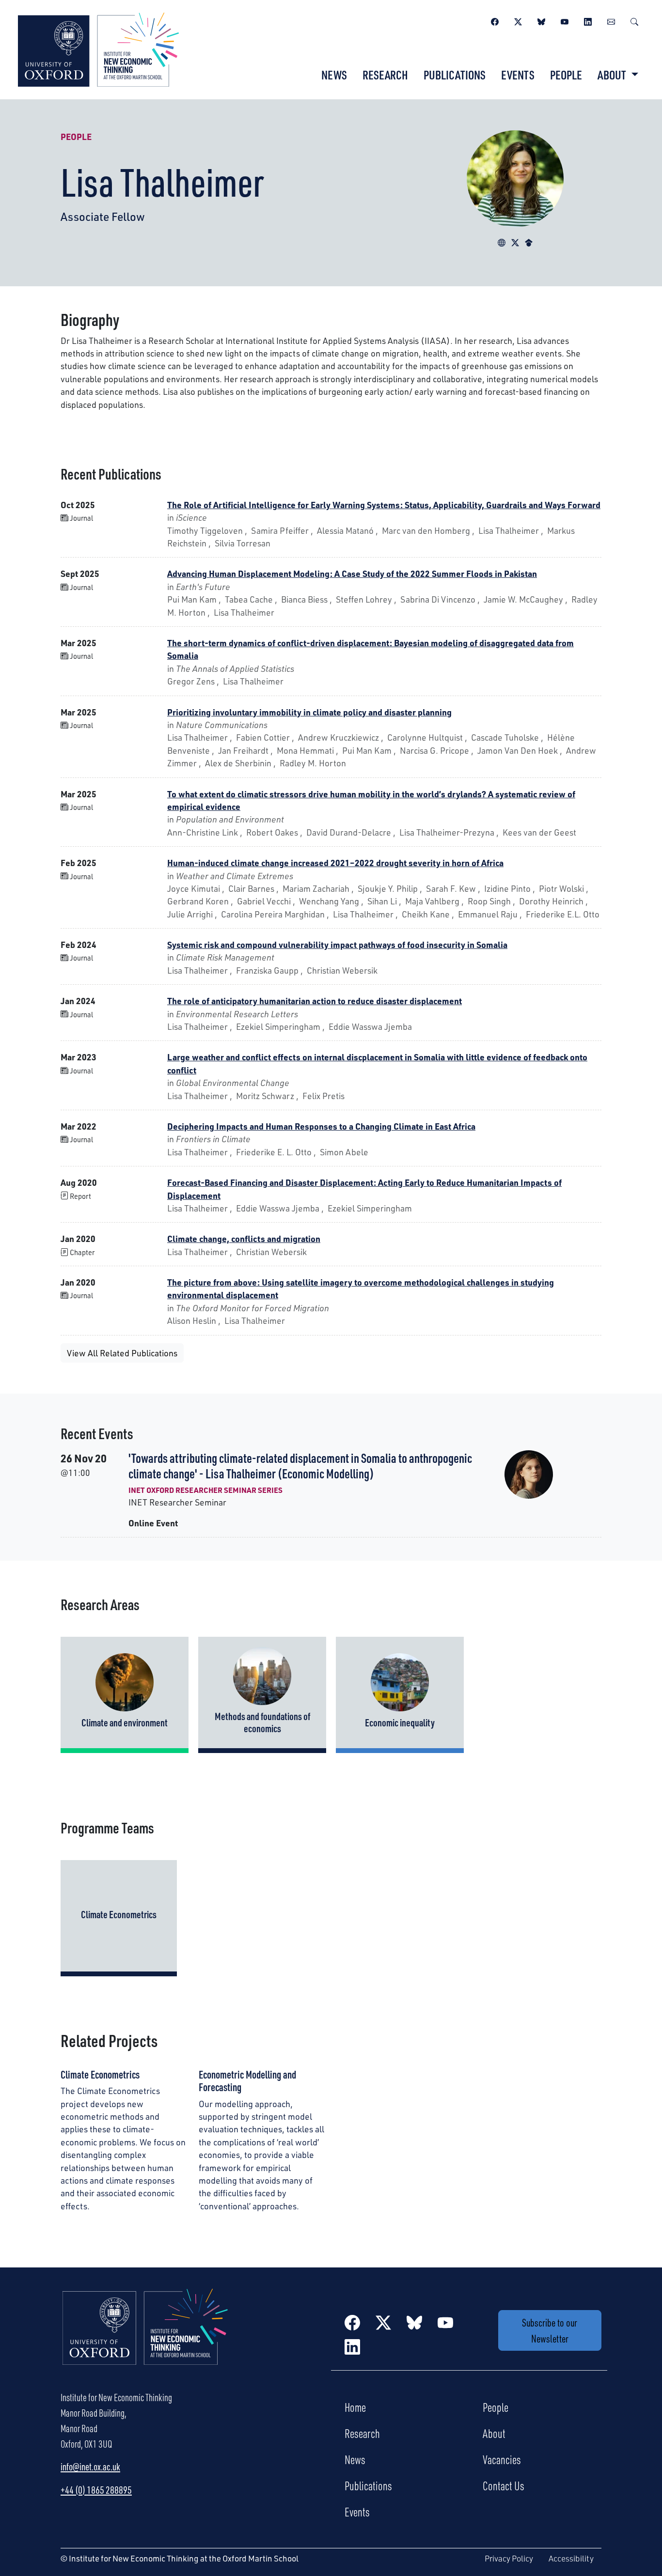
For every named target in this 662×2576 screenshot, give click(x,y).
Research (385, 75)
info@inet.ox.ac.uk (90, 2467)
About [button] (613, 75)
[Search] (634, 20)
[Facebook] (495, 20)
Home (355, 2407)
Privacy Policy (509, 2558)
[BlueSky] (541, 20)
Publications (455, 75)
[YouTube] (565, 20)
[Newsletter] (611, 20)
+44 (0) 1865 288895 (96, 2490)
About (494, 2433)
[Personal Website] (502, 241)
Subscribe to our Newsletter (550, 2330)
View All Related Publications (122, 1353)
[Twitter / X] (518, 20)
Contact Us (504, 2485)
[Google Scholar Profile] (529, 241)
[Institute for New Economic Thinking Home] (145, 2337)
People (566, 75)
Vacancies (502, 2459)
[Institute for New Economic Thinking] (98, 48)
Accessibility (571, 2558)
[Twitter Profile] (515, 241)
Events (518, 75)
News (334, 75)
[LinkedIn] (588, 20)
